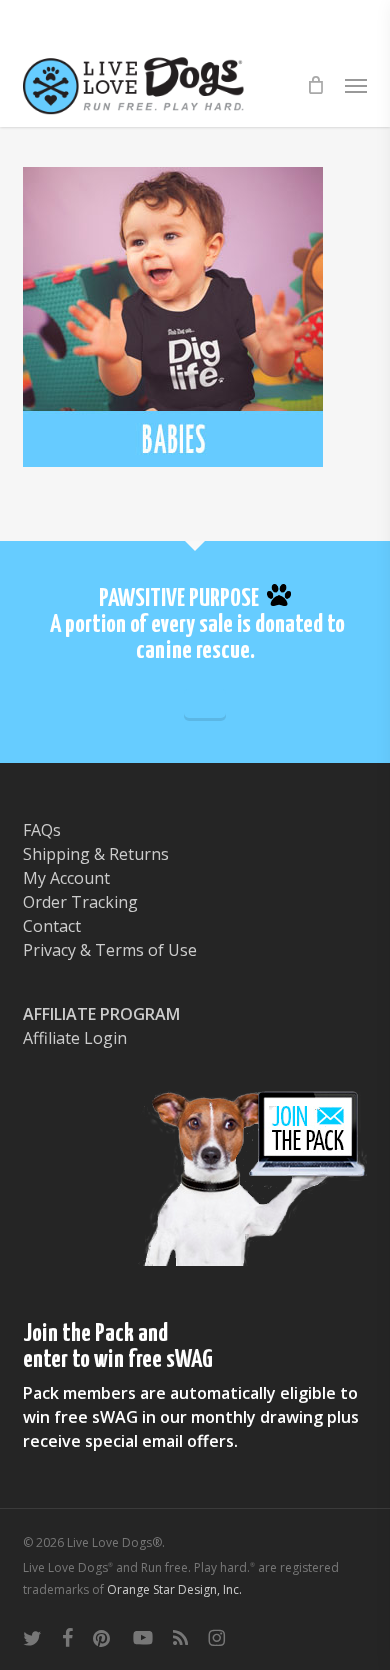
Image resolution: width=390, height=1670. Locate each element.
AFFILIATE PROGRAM (101, 1014)
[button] (356, 85)
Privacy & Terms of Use (110, 950)
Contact (52, 926)
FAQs (42, 830)
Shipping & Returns (96, 854)
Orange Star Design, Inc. (174, 1589)
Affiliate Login (75, 1038)
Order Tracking (80, 902)
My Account (66, 878)
